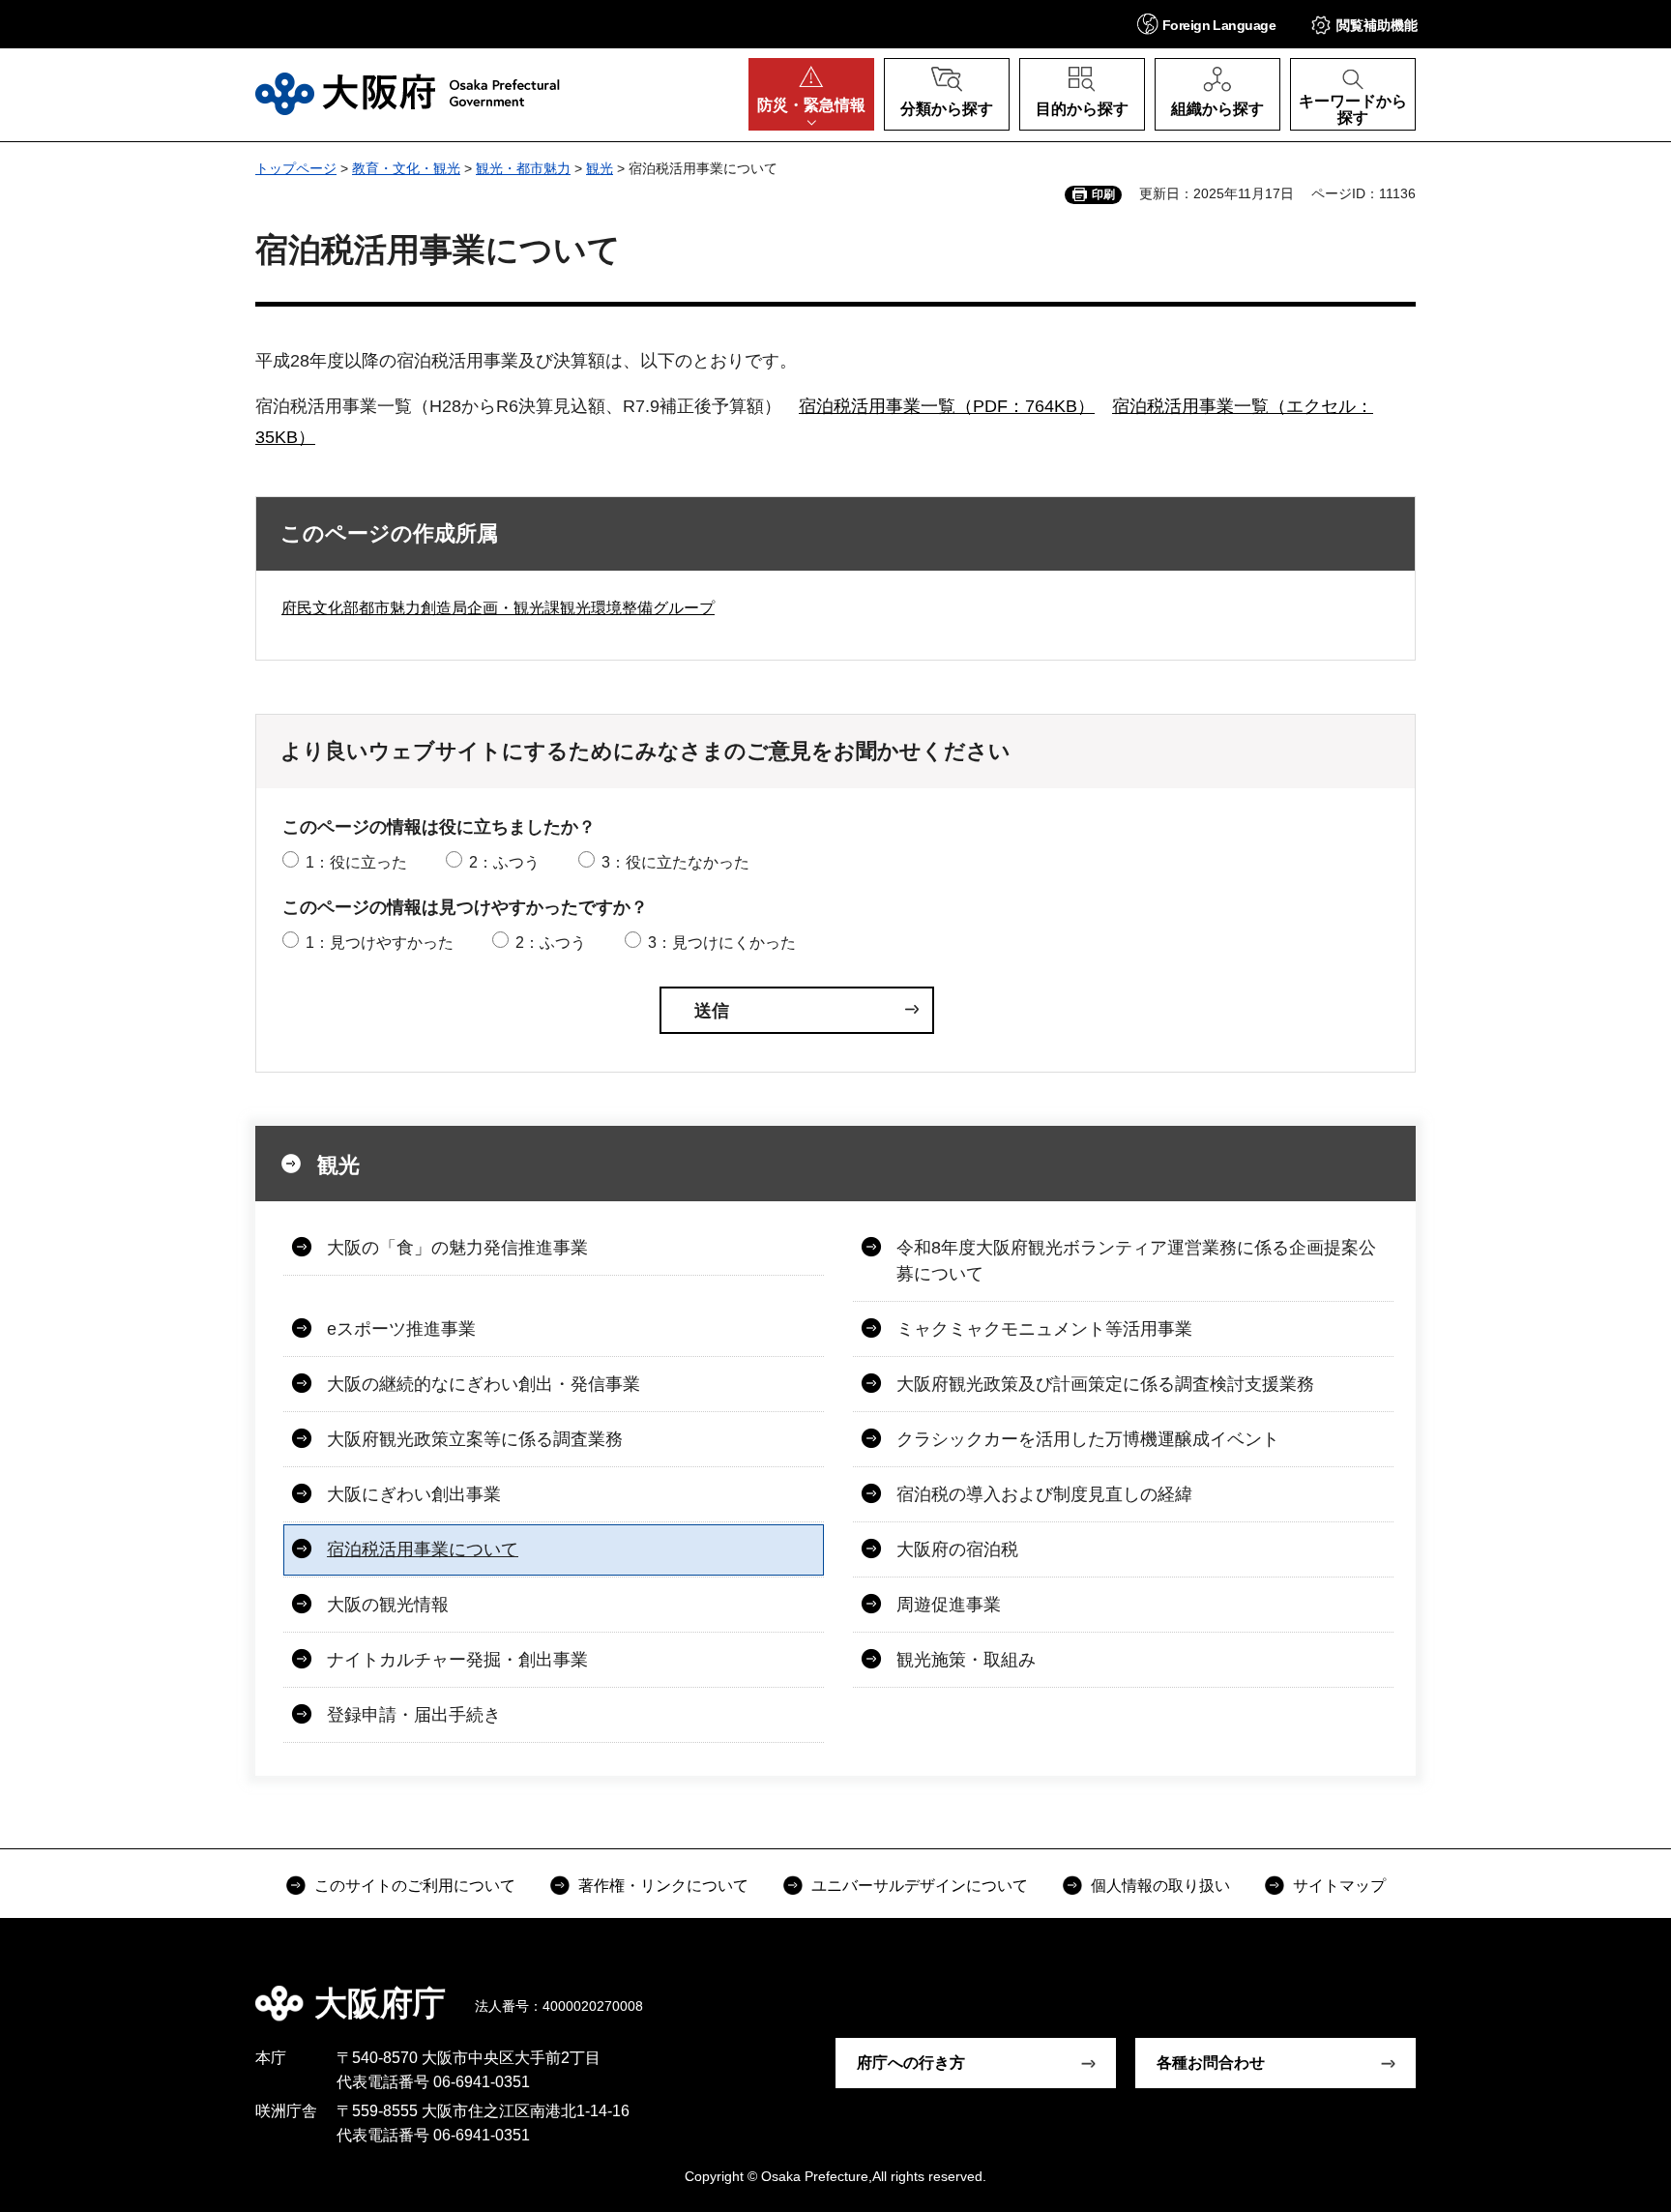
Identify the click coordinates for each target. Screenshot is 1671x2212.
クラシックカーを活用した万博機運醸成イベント (1088, 1439)
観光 (600, 168)
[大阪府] (408, 94)
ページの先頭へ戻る (1425, 1990)
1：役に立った (356, 862)
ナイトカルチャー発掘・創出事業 (457, 1660)
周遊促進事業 (949, 1605)
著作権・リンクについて (663, 1886)
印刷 (1103, 194)
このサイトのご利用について (415, 1886)
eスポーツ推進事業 (401, 1329)
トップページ (296, 168)
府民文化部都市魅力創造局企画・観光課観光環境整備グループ (498, 608)
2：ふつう (504, 862)
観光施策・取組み (966, 1660)
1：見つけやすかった (380, 943)
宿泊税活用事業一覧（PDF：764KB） (947, 406)
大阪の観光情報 (388, 1605)
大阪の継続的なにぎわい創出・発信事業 (484, 1384)
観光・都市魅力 (523, 168)
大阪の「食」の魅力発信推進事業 (457, 1248)
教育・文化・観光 (406, 168)
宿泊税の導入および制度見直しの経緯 (1044, 1494)
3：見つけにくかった (722, 943)
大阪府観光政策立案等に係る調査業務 (475, 1439)
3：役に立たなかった (675, 862)
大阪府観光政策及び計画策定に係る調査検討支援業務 (1105, 1384)
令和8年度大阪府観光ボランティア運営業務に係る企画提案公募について (1136, 1261)
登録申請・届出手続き (414, 1715)
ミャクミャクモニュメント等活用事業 (1044, 1329)
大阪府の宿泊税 (957, 1549)
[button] (1206, 24)
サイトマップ (1339, 1886)
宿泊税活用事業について (423, 1549)
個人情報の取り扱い (1160, 1886)
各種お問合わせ (1211, 2063)
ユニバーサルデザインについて (920, 1886)
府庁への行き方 (911, 2063)
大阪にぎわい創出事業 (414, 1494)
